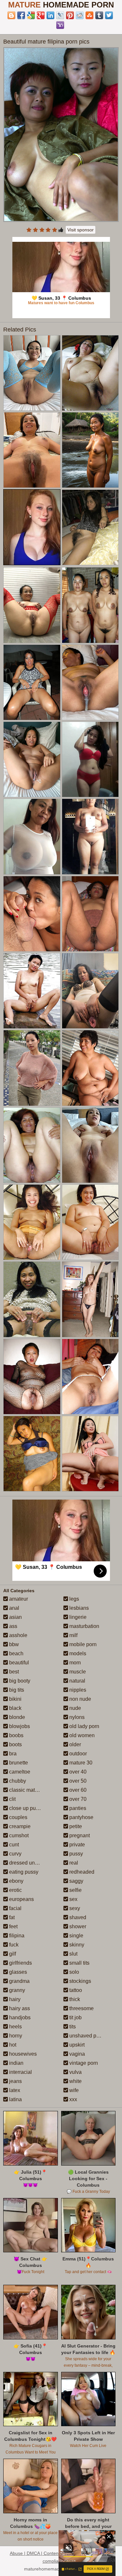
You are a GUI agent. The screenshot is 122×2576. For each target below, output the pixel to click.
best (13, 1672)
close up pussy (26, 1808)
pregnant (79, 1835)
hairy (14, 1999)
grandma (19, 1981)
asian (15, 1617)
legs (74, 1599)
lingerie (77, 1617)
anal (14, 1608)
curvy (15, 1854)
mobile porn (82, 1644)
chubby (17, 1781)
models (77, 1653)
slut (73, 1954)
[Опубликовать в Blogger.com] (11, 15)
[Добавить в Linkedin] (50, 15)
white (75, 2081)
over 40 (77, 1772)
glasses (17, 1972)
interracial (20, 2072)
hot (12, 2045)
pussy (75, 1854)
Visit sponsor (81, 230)
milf (73, 1635)
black (15, 1708)
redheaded (81, 1872)
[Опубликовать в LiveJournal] (60, 15)
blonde (16, 1717)
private (76, 1845)
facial (15, 1908)
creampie (19, 1826)
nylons (76, 1717)
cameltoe (19, 1772)
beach (16, 1653)
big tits (16, 1690)
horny (15, 2036)
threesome (81, 2008)
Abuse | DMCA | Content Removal (45, 2553)
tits (72, 2027)
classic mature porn (31, 1790)
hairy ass (19, 2008)
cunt (13, 1845)
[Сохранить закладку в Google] (31, 15)
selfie (75, 1890)
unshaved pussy (88, 2036)
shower (77, 1926)
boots (15, 1744)
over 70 (77, 1799)
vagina (76, 2054)
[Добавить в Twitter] (109, 15)
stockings (80, 1981)
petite (75, 1826)
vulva (75, 2072)
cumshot (18, 1835)
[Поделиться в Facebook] (21, 15)
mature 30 (80, 1763)
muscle (77, 1672)
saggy (76, 1881)
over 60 (77, 1790)
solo (74, 1972)
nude (75, 1708)
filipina (16, 1936)
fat (11, 1917)
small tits (79, 1963)
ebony (16, 1881)
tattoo (75, 1990)
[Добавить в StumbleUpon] (89, 15)
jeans (15, 2081)
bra (12, 1754)
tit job (75, 2017)
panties (77, 1808)
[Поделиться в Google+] (41, 15)
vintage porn (83, 2063)
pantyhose (81, 1817)
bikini (15, 1699)
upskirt (76, 2045)
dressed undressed (31, 1863)
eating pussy (23, 1872)
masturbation (84, 1626)
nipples (77, 1690)
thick (74, 1999)
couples (18, 1817)
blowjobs (19, 1726)
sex (73, 1899)
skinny (76, 1945)
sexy (74, 1908)
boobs (16, 1735)
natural (77, 1681)
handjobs (19, 2017)
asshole (18, 1635)
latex (14, 2090)
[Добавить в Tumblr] (99, 15)
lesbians (78, 1608)
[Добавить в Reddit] (80, 15)
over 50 (77, 1781)
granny (16, 1990)
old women (81, 1735)
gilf (12, 1954)
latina (15, 2099)
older (75, 1744)
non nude (80, 1699)
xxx (73, 2099)
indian (16, 2063)
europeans (21, 1899)
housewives (22, 2054)
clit (12, 1799)
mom (74, 1663)
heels (15, 2027)
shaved (77, 1917)
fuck (13, 1945)
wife (73, 2090)
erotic (15, 1890)
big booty (19, 1681)
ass (13, 1626)
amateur (18, 1599)
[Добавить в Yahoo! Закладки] (60, 25)
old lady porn (84, 1726)
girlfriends (20, 1963)
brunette (18, 1763)
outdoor (77, 1754)
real (73, 1863)
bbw (13, 1644)
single (76, 1936)
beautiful (18, 1663)
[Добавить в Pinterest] (70, 15)
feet (13, 1926)
